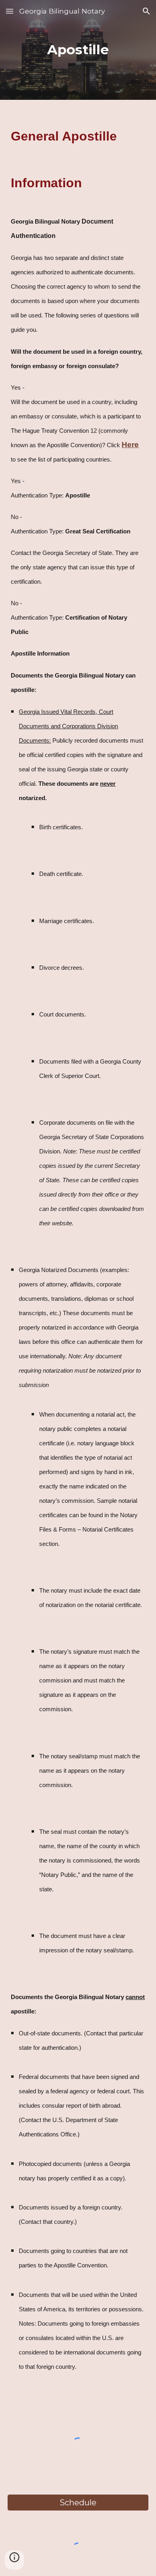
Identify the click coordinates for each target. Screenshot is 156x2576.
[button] (10, 11)
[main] (78, 50)
